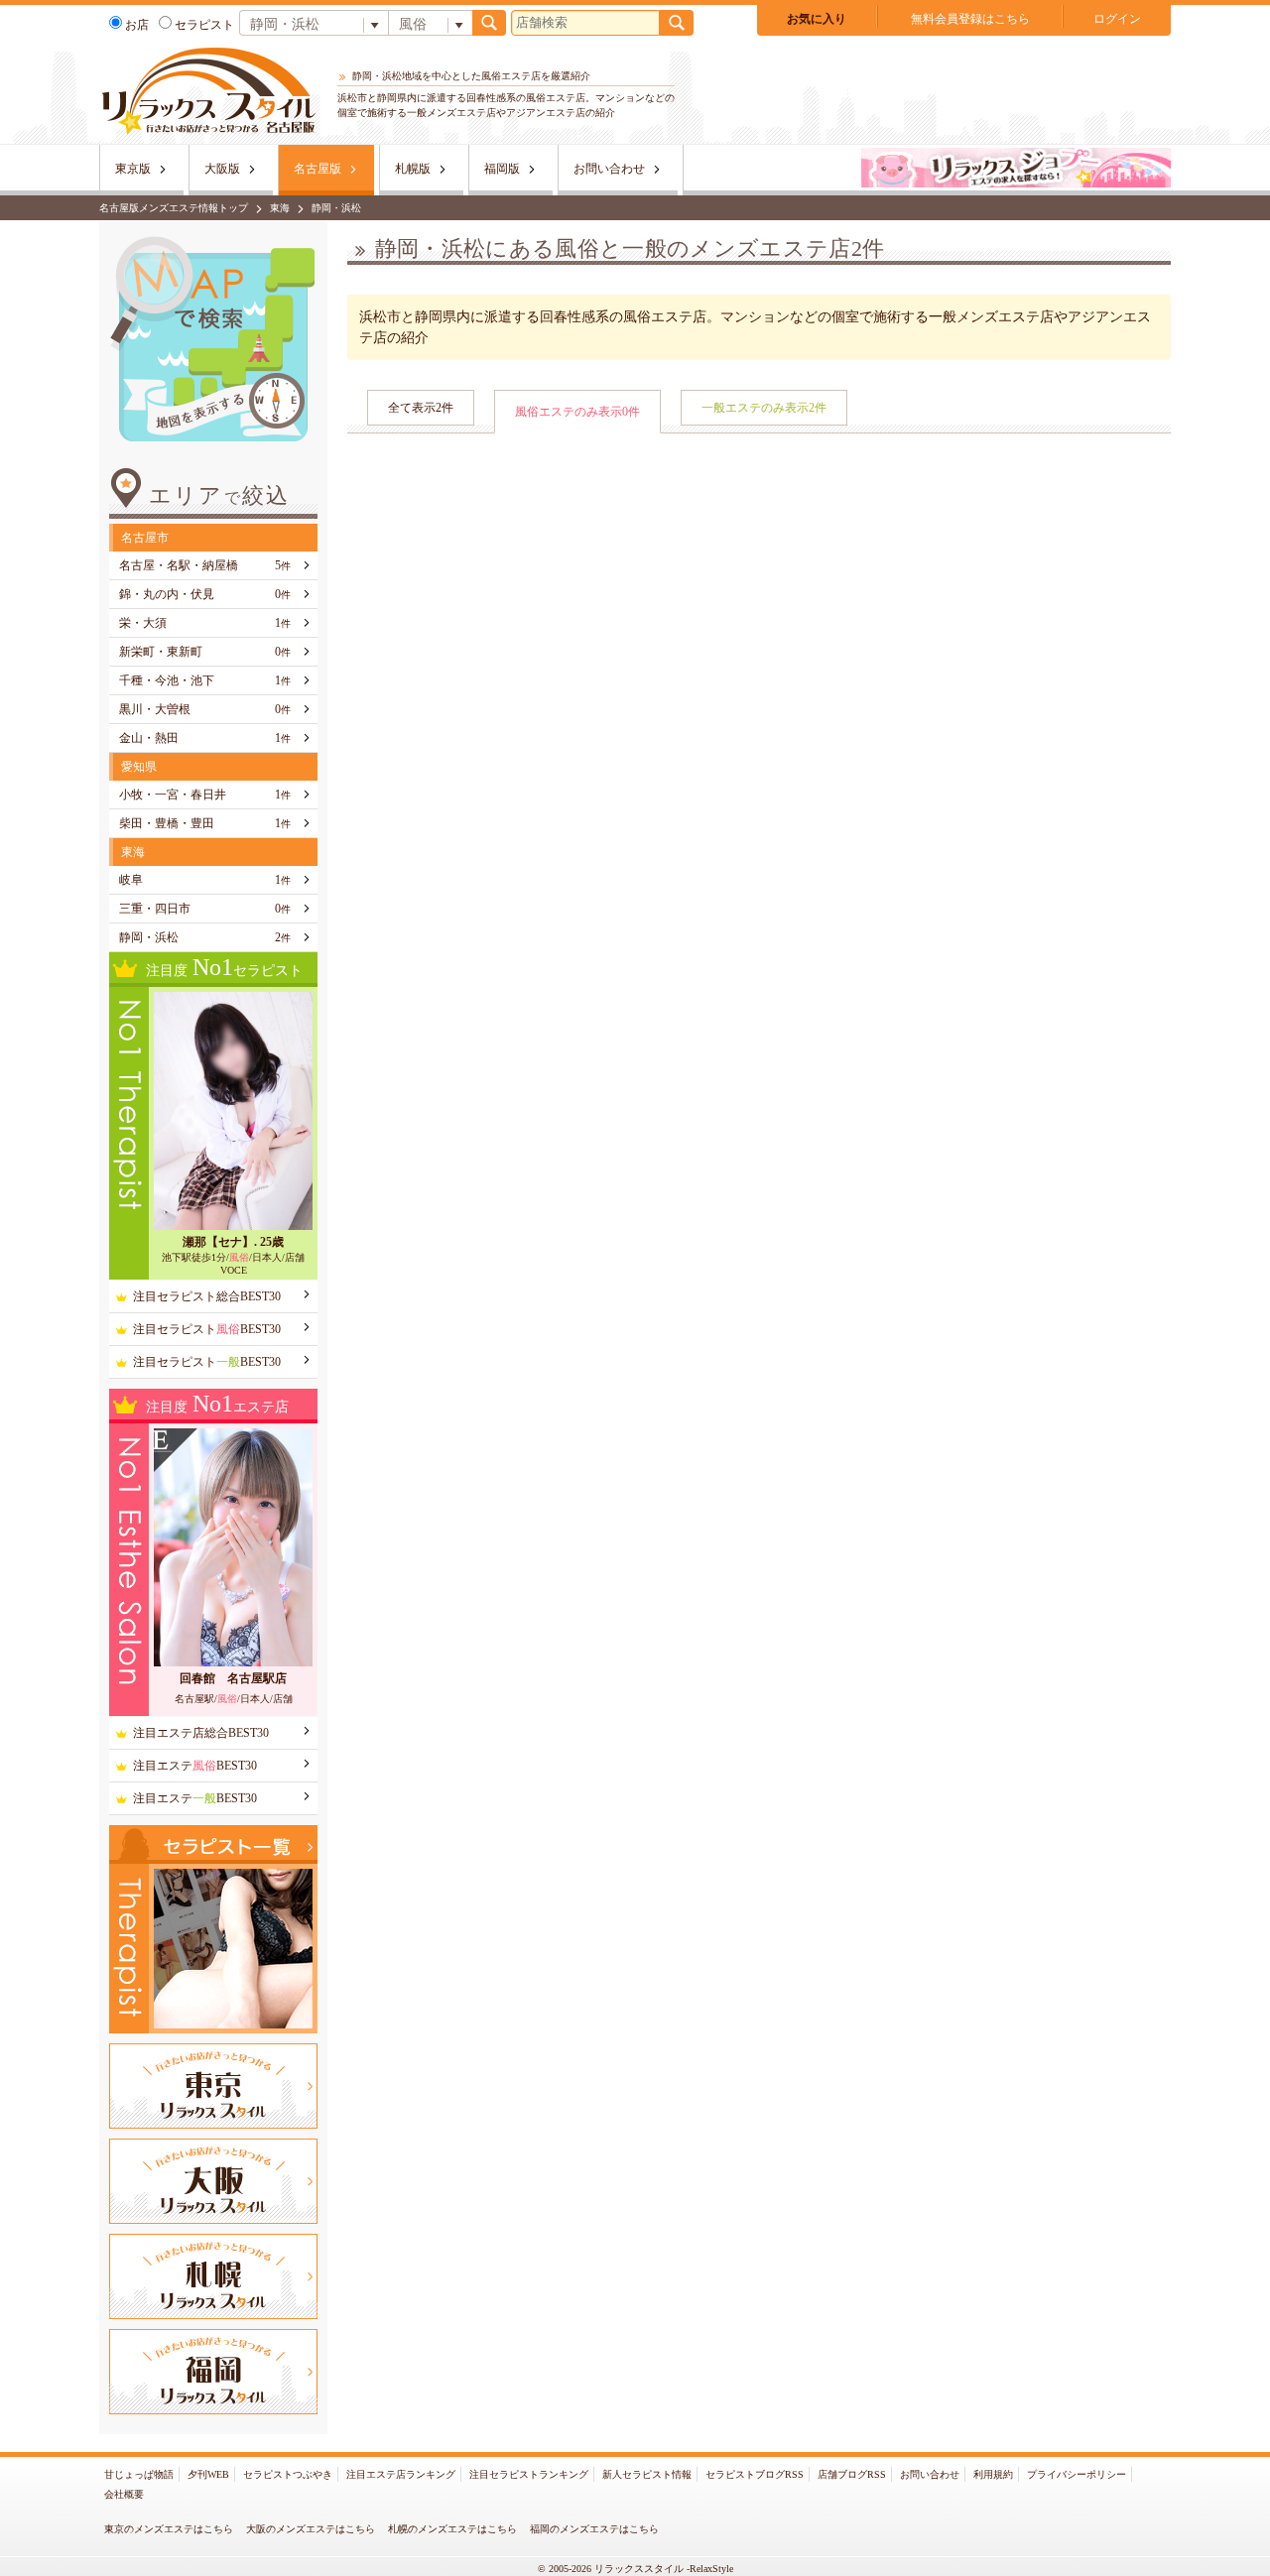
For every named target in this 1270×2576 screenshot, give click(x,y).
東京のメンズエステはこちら (169, 2529)
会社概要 (124, 2494)
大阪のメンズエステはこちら (311, 2529)
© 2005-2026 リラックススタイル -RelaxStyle (635, 2569)
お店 (137, 25)
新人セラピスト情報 (647, 2474)
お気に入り (817, 19)
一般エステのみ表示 (764, 408)
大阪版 (222, 169)
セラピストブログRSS (755, 2474)
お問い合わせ (609, 169)
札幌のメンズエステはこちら (452, 2529)
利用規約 (993, 2474)
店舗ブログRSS (852, 2474)
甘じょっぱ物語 (139, 2474)
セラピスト (204, 25)
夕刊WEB (208, 2474)
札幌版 (413, 169)
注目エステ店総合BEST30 (201, 1733)
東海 (280, 208)
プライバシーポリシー (1077, 2474)
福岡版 (502, 169)
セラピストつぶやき (288, 2474)
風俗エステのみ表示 (577, 412)
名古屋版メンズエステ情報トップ (174, 208)
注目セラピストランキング (529, 2474)
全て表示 (421, 408)
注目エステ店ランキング (401, 2474)
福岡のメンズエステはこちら (594, 2529)
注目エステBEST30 (195, 1766)
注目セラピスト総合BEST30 (207, 1296)
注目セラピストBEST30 (207, 1329)
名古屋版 (317, 169)
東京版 (133, 169)
